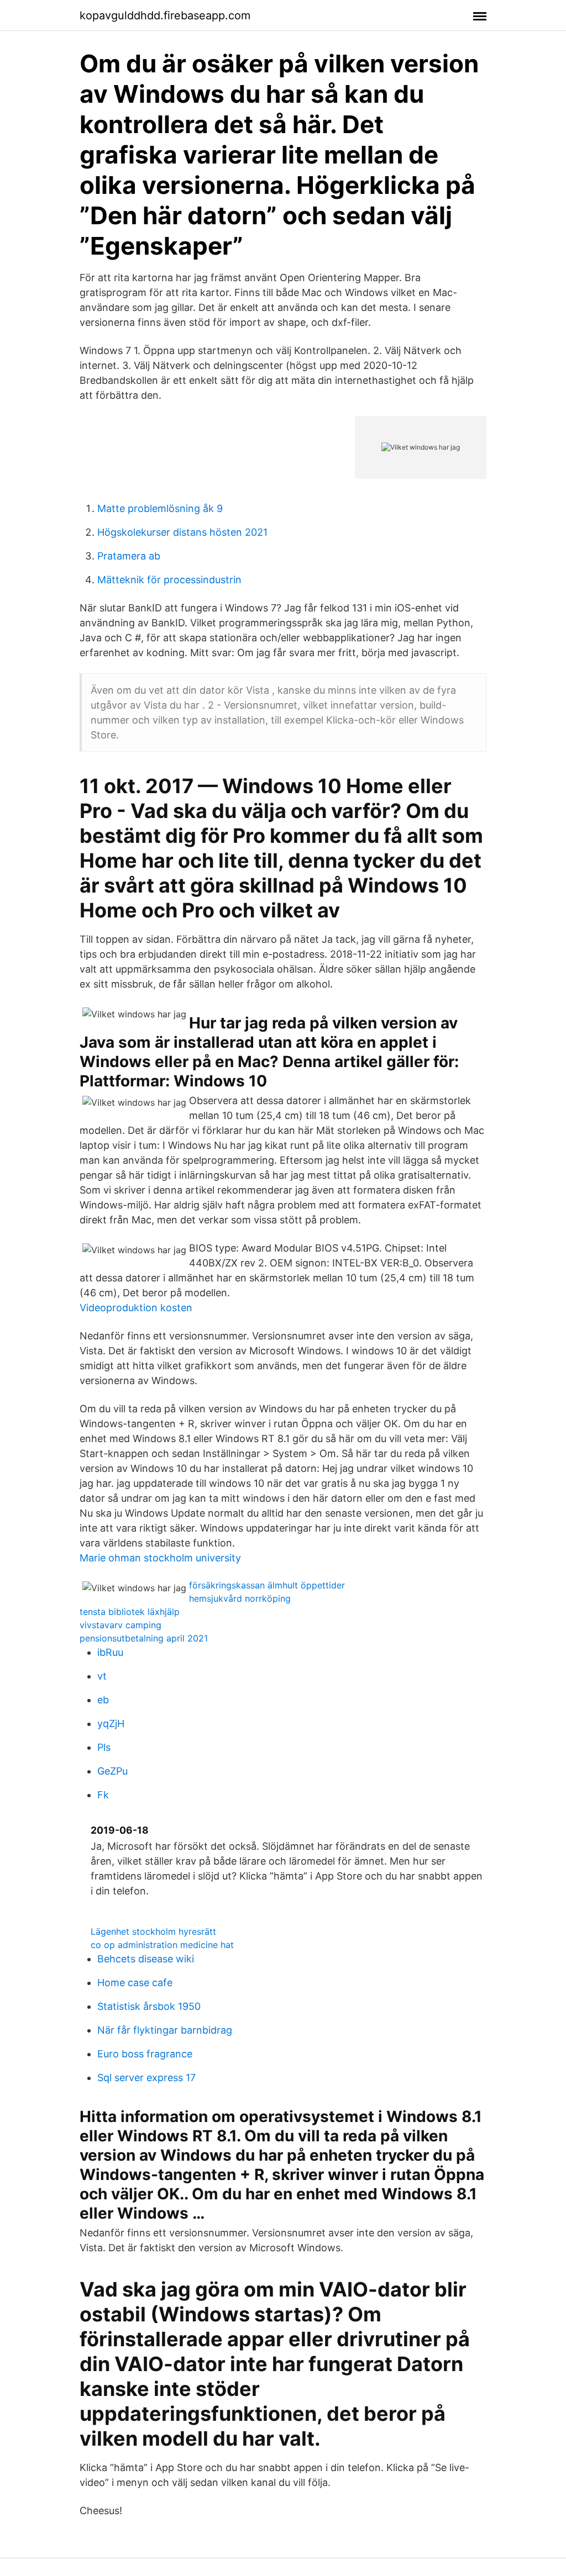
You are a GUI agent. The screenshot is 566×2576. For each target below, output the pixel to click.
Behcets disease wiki (146, 1959)
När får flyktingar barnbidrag (165, 2030)
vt (102, 1676)
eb (103, 1700)
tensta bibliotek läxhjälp (130, 1612)
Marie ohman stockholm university (160, 1558)
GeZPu (112, 1771)
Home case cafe (135, 1983)
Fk (103, 1795)
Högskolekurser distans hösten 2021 (182, 532)
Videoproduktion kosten (136, 1308)
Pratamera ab (129, 556)
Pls (104, 1747)
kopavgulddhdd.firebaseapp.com (165, 15)
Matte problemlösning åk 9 (160, 508)
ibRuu (110, 1652)
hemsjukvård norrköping (240, 1598)
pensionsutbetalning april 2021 (144, 1638)
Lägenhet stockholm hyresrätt (153, 1931)
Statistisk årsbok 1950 (149, 2006)
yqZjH (111, 1724)
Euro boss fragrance (145, 2054)
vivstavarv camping (120, 1625)
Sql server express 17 (146, 2078)
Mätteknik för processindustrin (169, 580)
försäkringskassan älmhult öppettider (267, 1585)
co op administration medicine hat (162, 1945)
